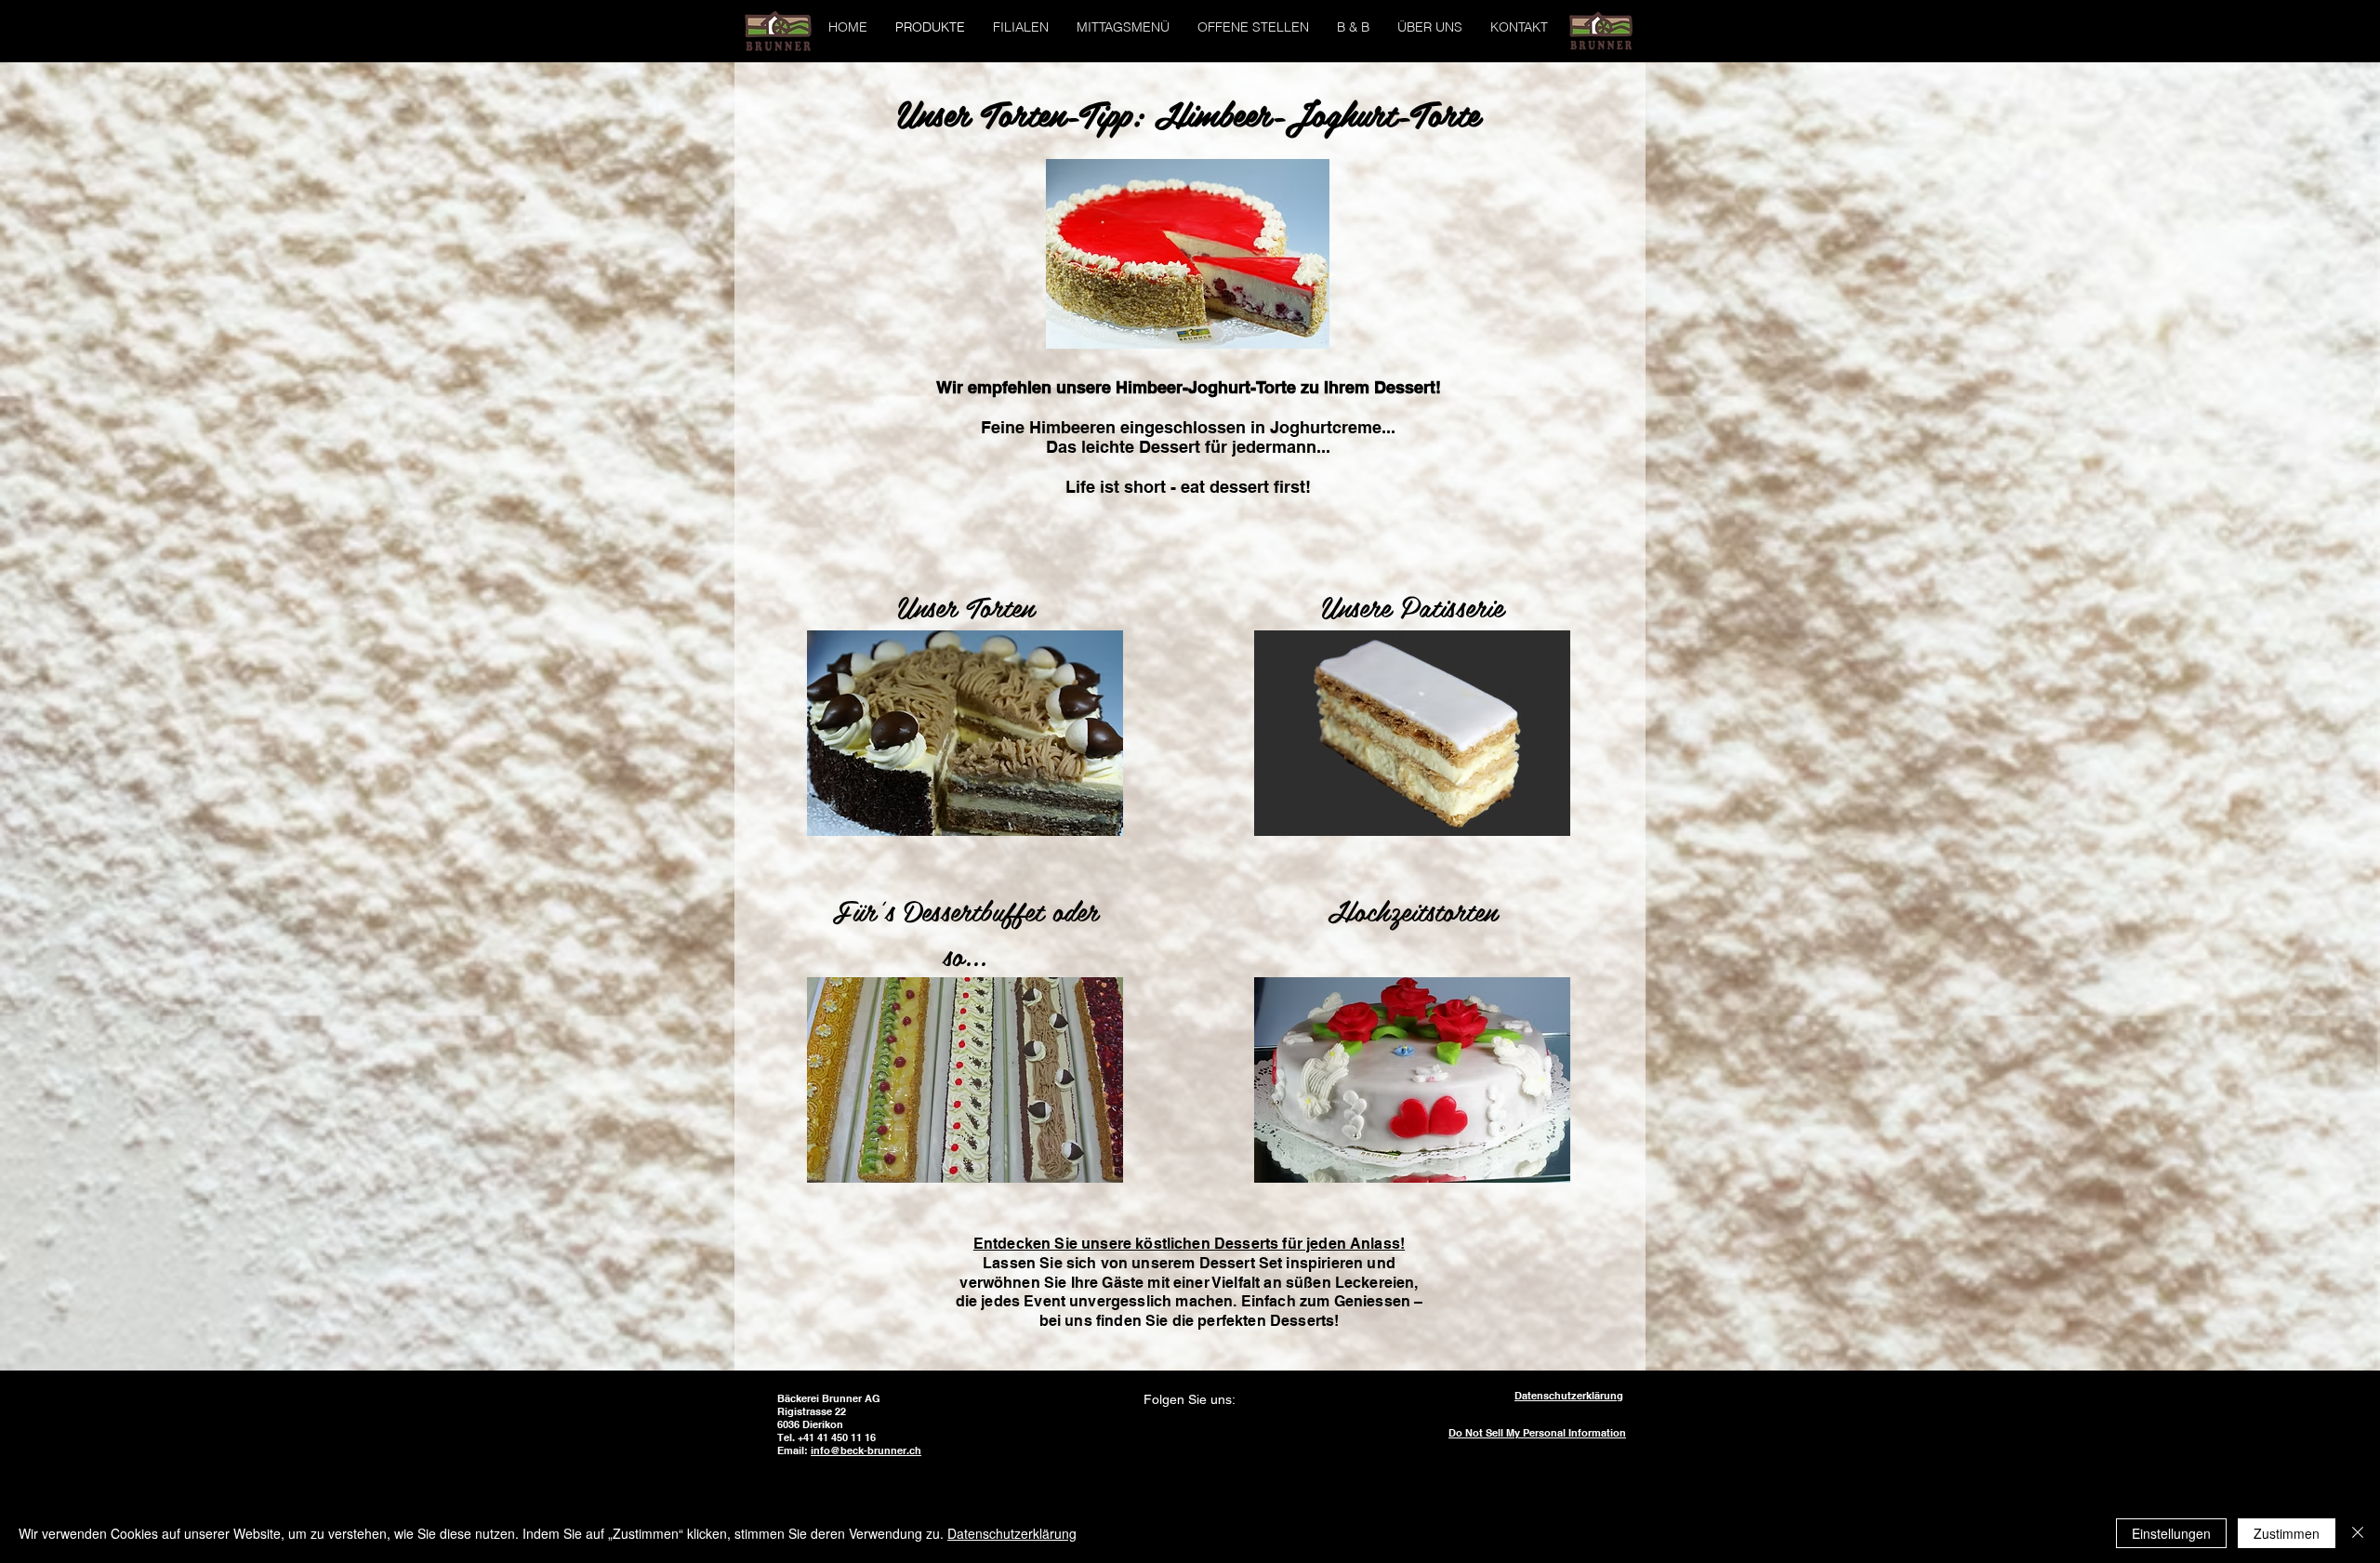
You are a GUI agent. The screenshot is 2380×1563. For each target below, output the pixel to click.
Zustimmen (2287, 1533)
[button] (1021, 27)
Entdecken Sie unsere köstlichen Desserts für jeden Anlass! (1189, 1244)
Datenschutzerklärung (1012, 1533)
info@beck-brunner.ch (866, 1450)
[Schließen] (2358, 1533)
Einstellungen (2171, 1533)
